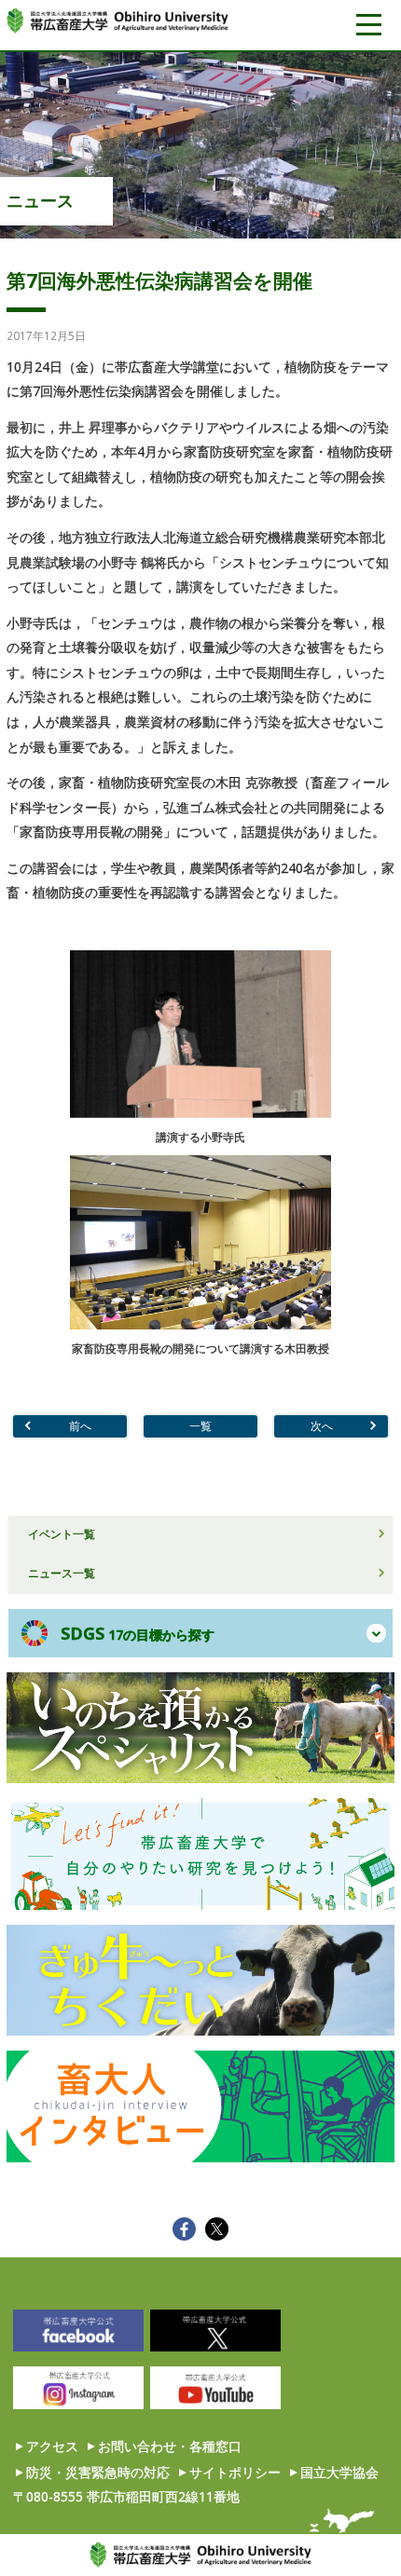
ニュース (40, 200)
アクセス (52, 2446)
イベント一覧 (62, 1533)
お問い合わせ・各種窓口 (170, 2446)
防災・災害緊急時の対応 (98, 2472)
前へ (80, 1425)
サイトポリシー (235, 2472)
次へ (322, 1425)
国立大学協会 (339, 2472)
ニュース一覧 (62, 1573)
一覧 (200, 1425)
